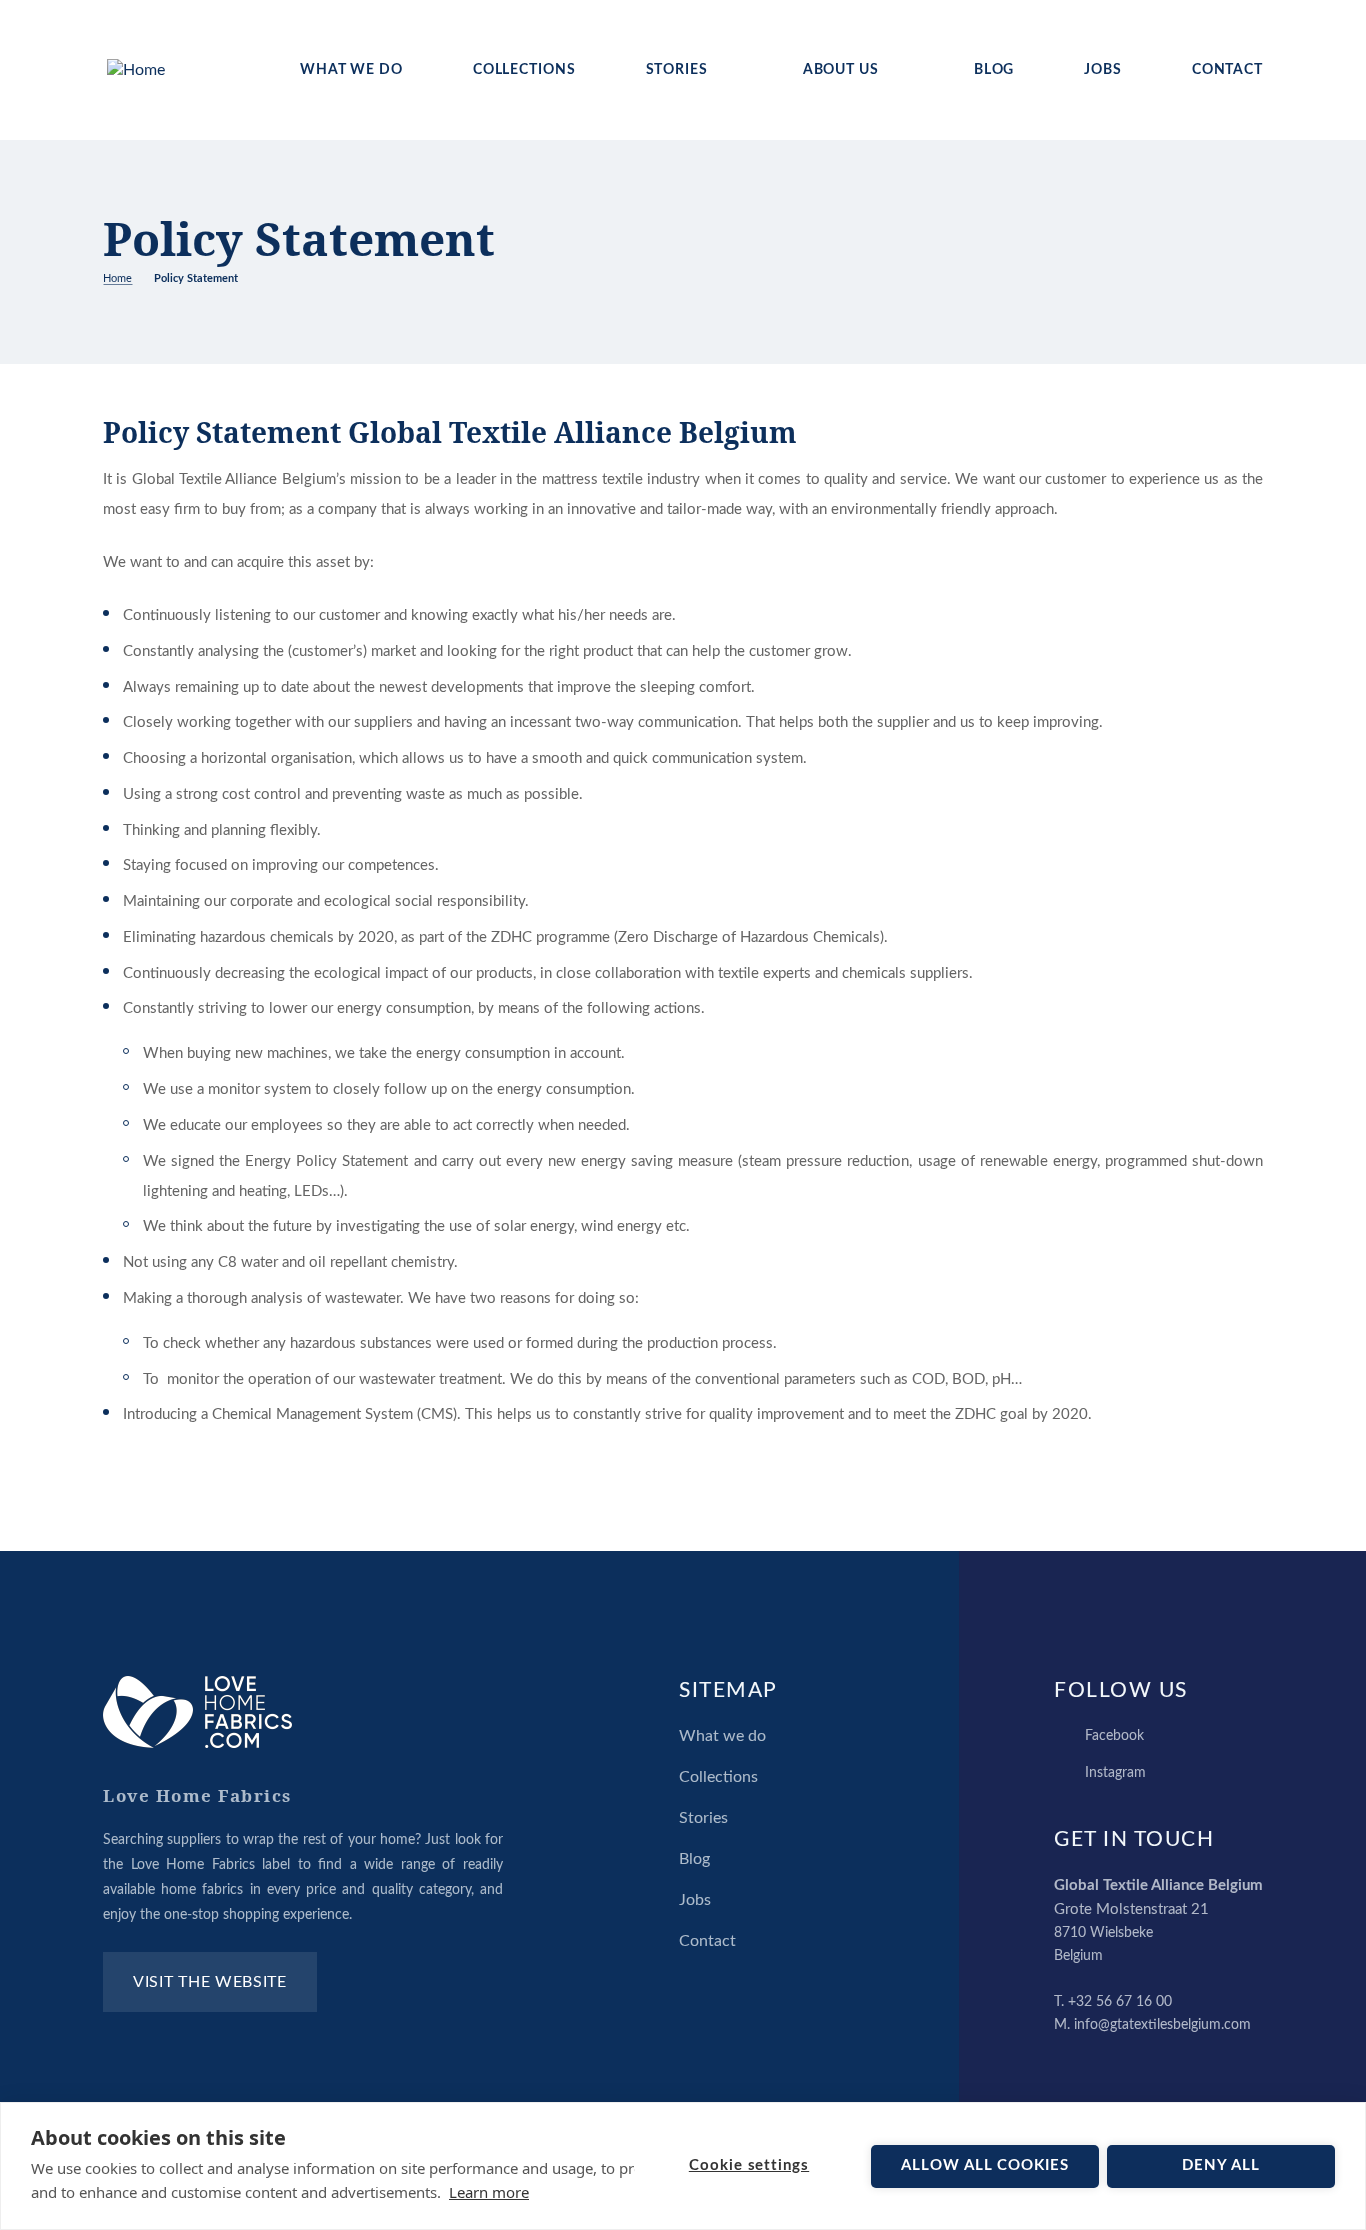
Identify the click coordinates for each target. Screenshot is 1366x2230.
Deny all (1221, 2165)
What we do (351, 70)
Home (117, 278)
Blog (994, 70)
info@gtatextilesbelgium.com (1162, 2025)
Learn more (489, 2192)
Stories (677, 70)
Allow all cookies (985, 2165)
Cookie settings (749, 2165)
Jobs (1103, 70)
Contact (1227, 70)
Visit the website (210, 1982)
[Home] (136, 70)
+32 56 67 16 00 (1120, 2002)
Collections (524, 70)
